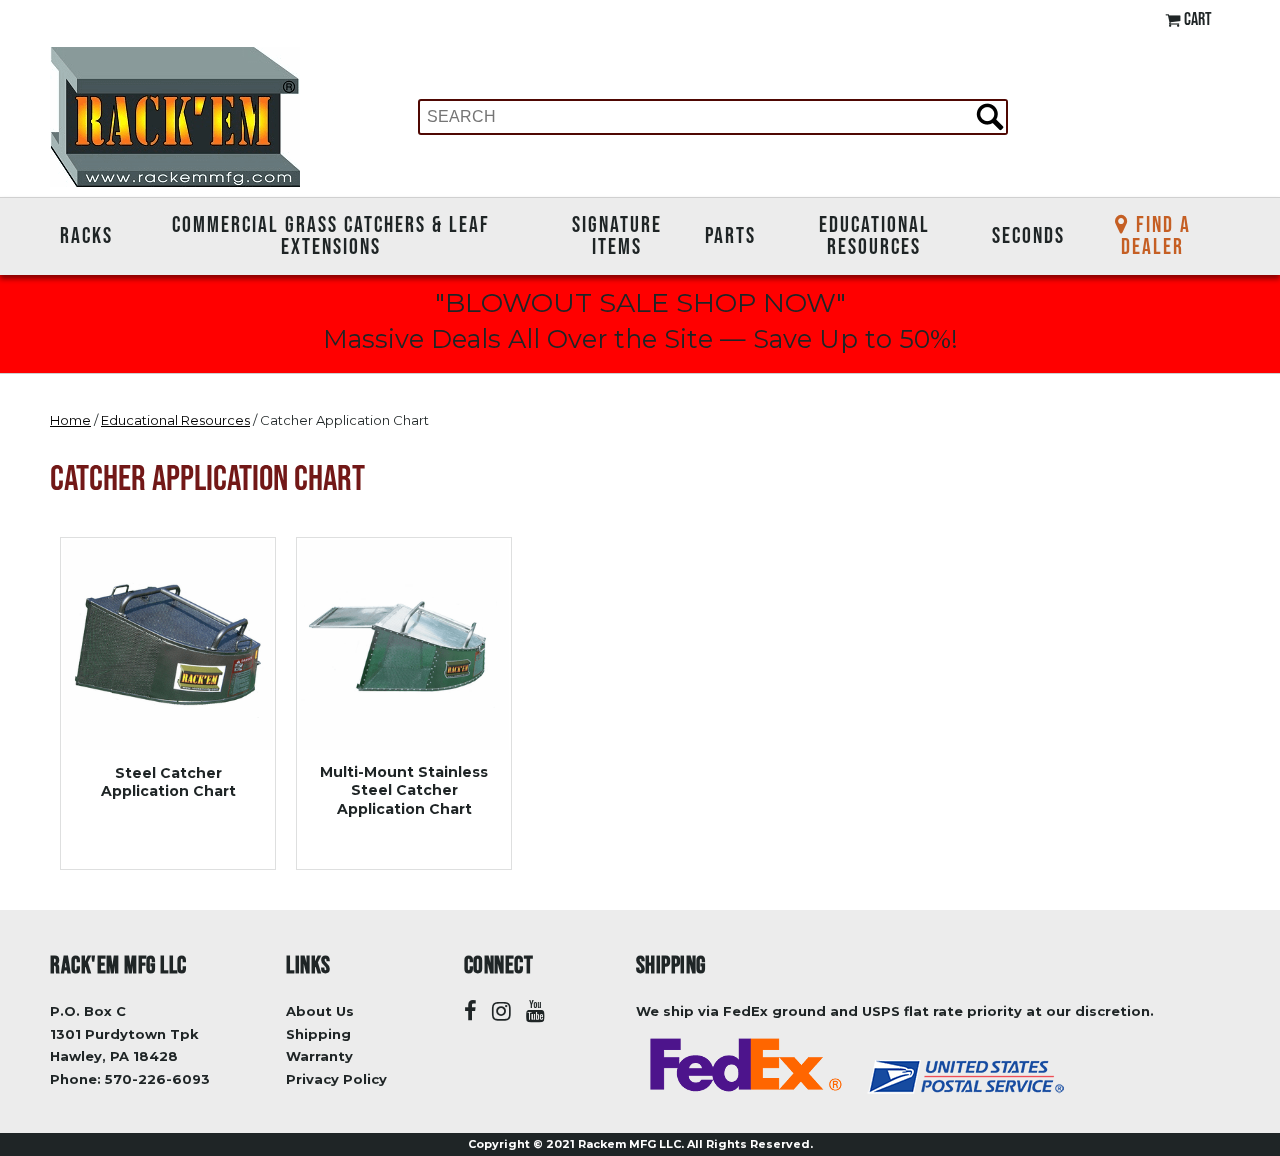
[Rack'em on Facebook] (470, 1011)
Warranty (319, 1056)
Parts (730, 235)
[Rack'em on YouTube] (535, 1011)
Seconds (1028, 235)
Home (70, 420)
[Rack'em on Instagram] (501, 1011)
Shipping (318, 1034)
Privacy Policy (336, 1079)
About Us (320, 1011)
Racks (86, 235)
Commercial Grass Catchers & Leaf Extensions (331, 235)
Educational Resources (874, 235)
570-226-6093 (157, 1079)
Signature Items (617, 235)
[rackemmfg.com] (175, 115)
